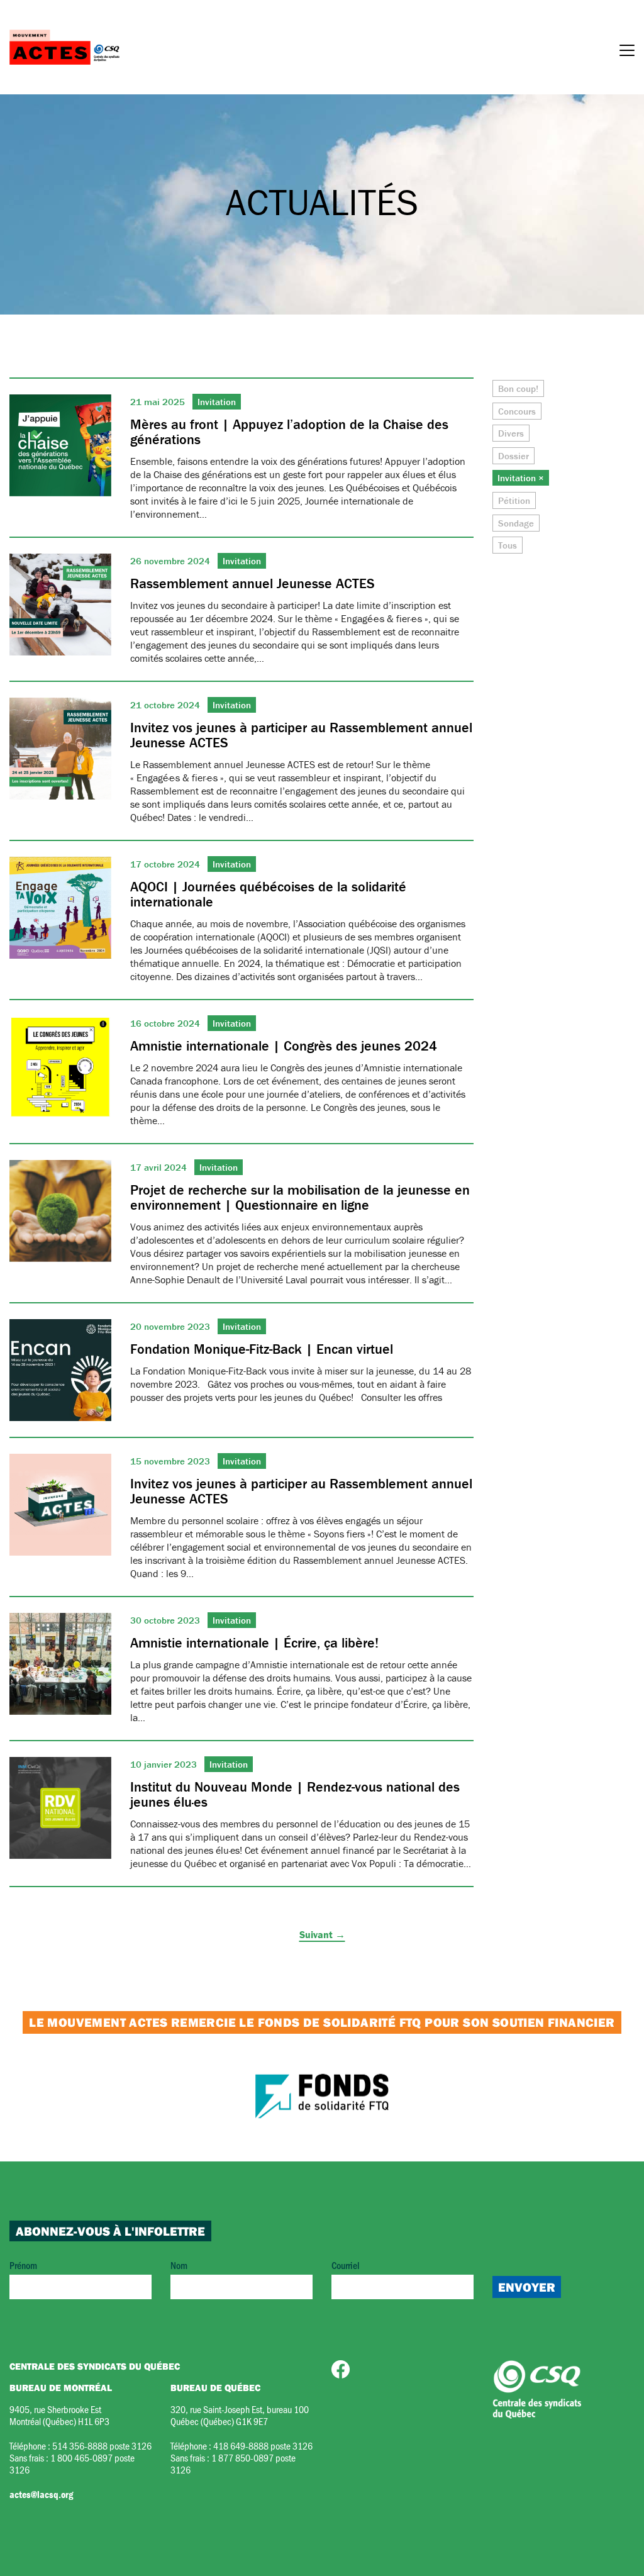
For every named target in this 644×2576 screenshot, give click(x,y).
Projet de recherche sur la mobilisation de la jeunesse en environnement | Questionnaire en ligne (300, 1197)
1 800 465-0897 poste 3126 (72, 2463)
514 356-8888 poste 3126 (102, 2445)
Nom (179, 2265)
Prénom (23, 2265)
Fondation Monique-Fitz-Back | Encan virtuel (262, 1349)
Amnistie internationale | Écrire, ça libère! (254, 1643)
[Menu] (627, 52)
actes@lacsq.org (41, 2494)
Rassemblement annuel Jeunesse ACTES (253, 583)
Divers (511, 433)
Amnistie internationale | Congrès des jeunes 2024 (284, 1046)
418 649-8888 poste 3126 (263, 2445)
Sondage (516, 523)
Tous (508, 545)
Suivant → (322, 1934)
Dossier (514, 456)
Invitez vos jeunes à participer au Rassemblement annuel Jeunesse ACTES (301, 735)
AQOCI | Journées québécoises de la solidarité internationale (268, 894)
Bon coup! (518, 388)
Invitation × (521, 478)
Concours (517, 411)
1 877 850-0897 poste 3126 (233, 2463)
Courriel (346, 2265)
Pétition (514, 500)
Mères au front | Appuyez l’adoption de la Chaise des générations (289, 432)
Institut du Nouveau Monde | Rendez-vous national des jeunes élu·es (295, 1794)
